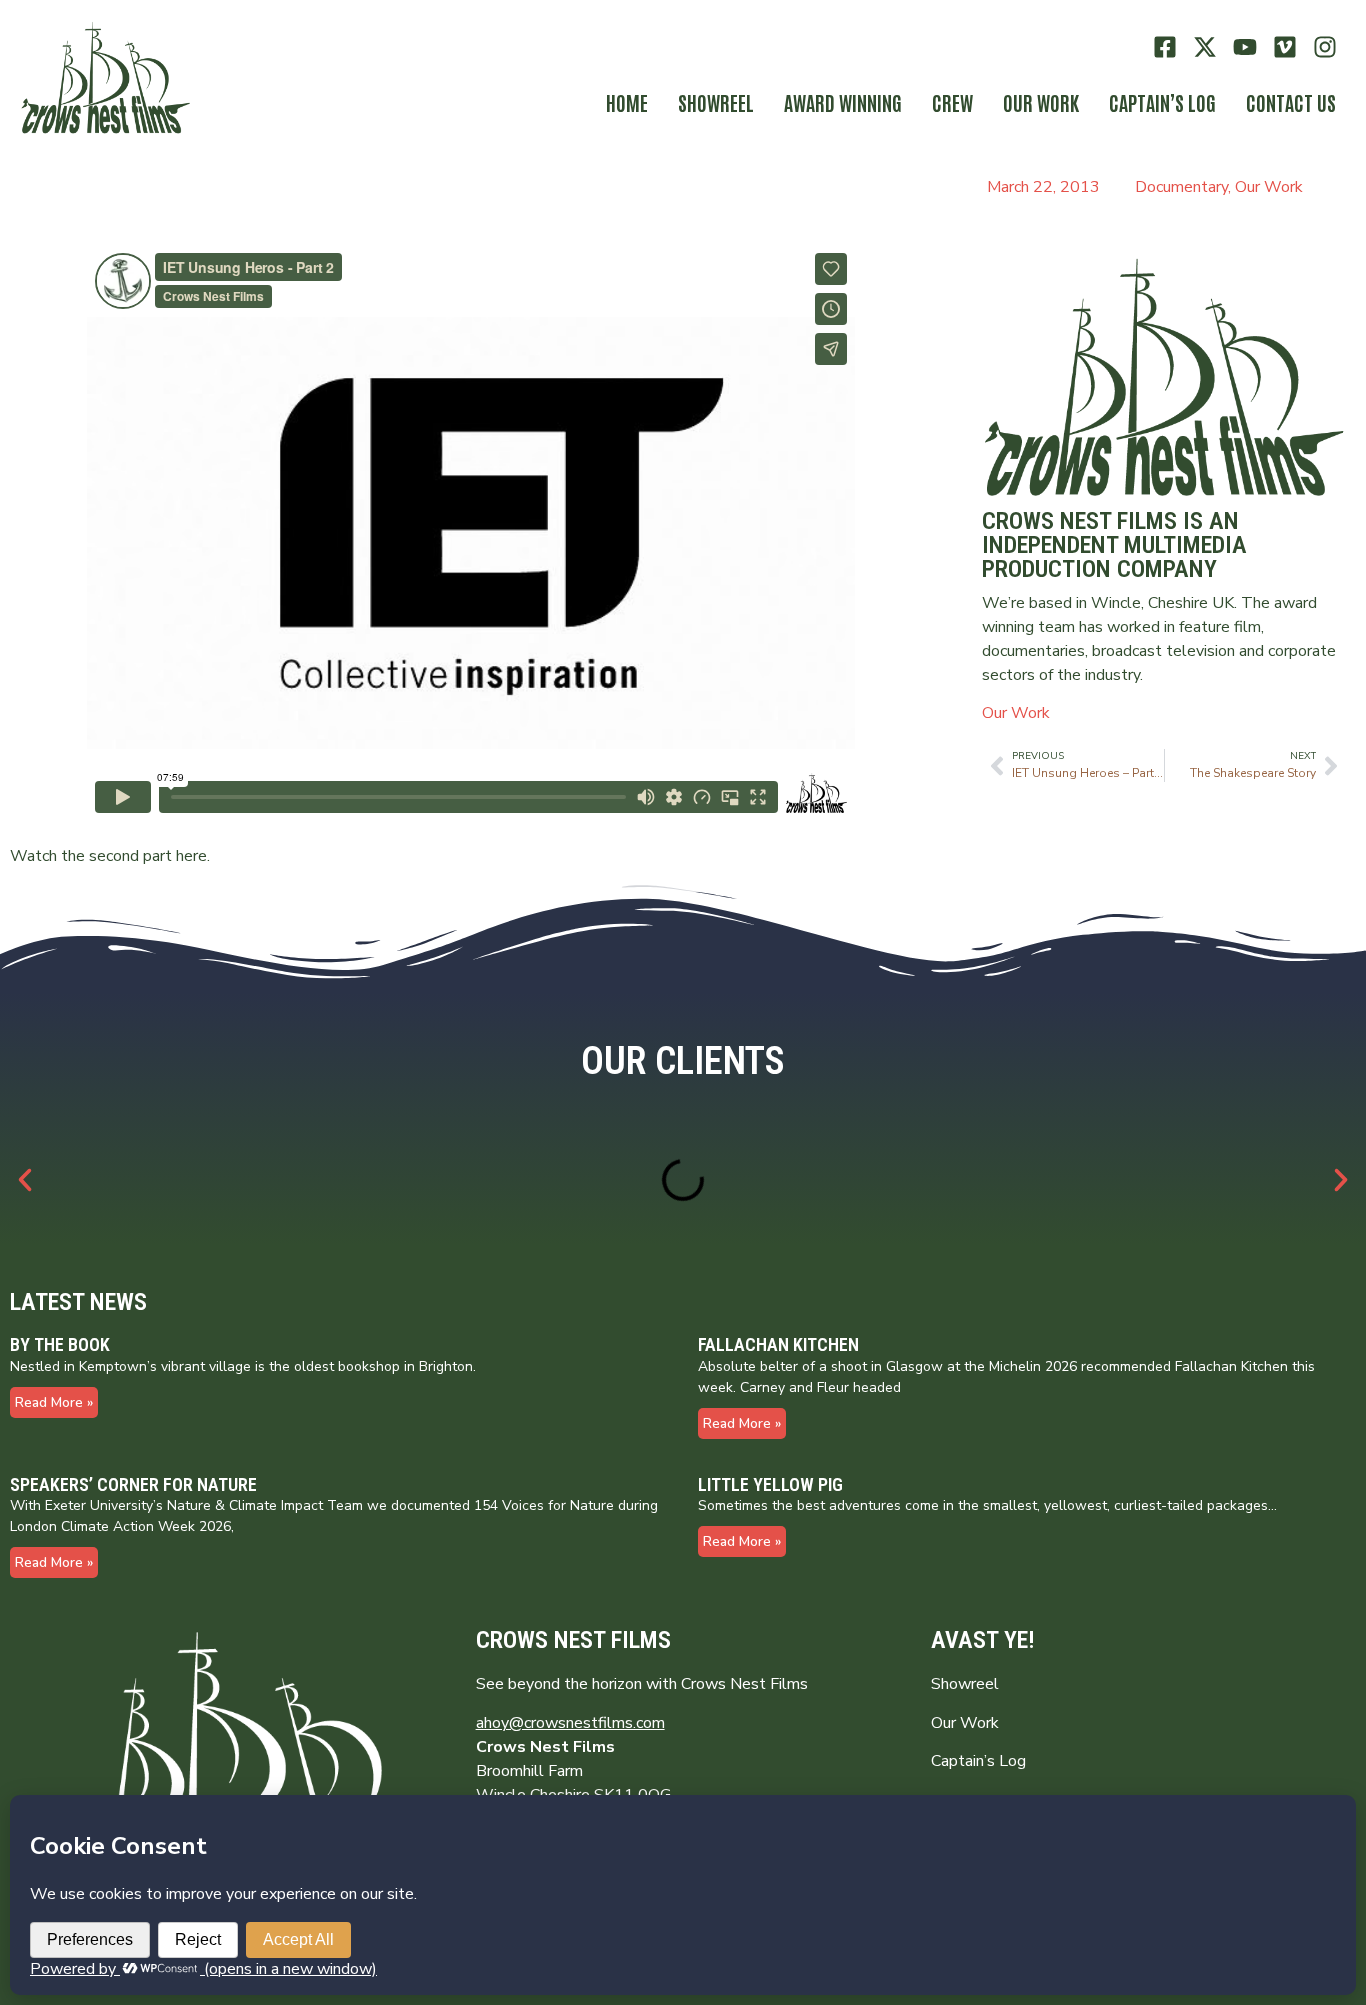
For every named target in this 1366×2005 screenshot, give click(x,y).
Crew (952, 102)
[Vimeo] (1284, 47)
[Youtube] (1245, 47)
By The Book (60, 1344)
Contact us (1291, 102)
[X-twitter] (1205, 47)
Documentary (1181, 187)
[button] (25, 1180)
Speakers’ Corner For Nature (133, 1484)
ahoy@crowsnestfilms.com (570, 1723)
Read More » (54, 1402)
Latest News (78, 1302)
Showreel (716, 102)
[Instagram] (1324, 47)
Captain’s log (1162, 102)
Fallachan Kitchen (778, 1344)
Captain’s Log (978, 1761)
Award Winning (843, 102)
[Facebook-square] (1165, 47)
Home (627, 102)
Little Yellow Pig (770, 1484)
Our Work (1041, 102)
